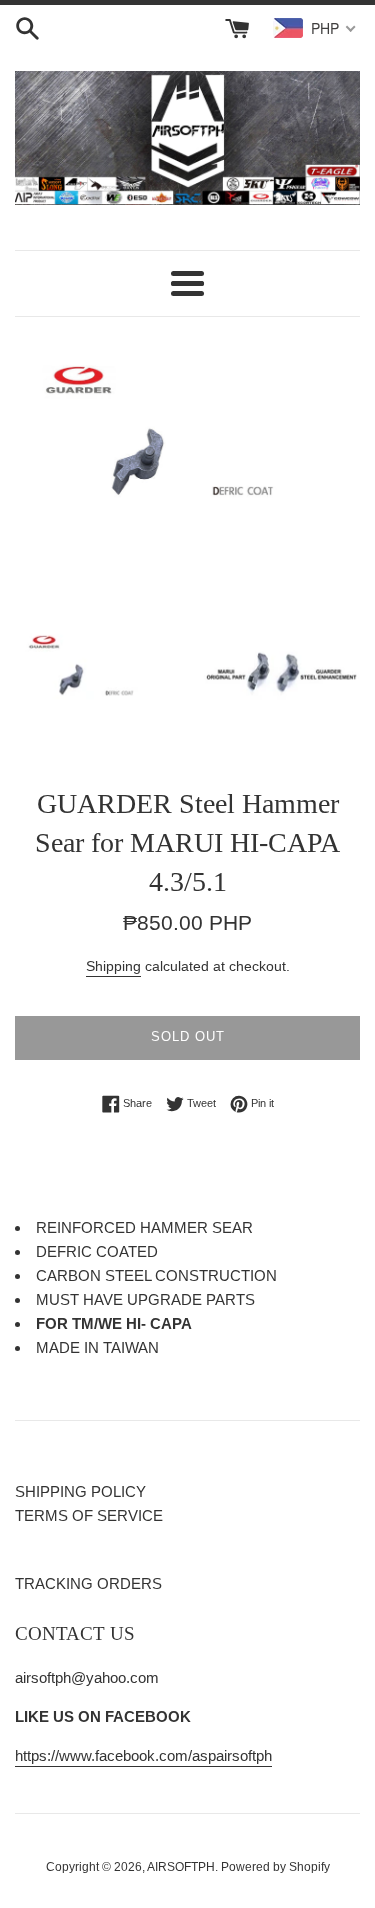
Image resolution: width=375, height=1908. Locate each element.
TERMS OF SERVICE (89, 1515)
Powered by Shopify (275, 1867)
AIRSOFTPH (181, 1867)
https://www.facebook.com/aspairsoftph (143, 1755)
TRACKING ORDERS (88, 1583)
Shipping (113, 966)
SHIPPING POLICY (80, 1491)
